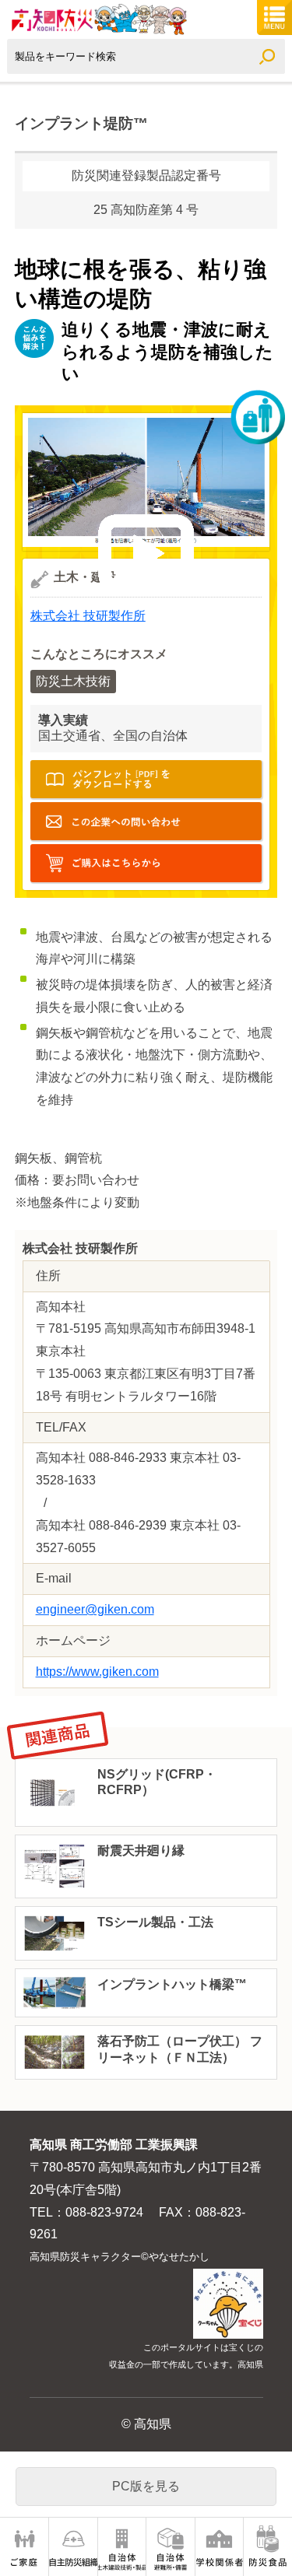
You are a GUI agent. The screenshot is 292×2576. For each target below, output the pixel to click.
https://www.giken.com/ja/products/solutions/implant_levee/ (146, 863)
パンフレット (146, 779)
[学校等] (219, 2547)
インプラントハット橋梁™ (172, 1984)
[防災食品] (267, 2547)
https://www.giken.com (97, 1672)
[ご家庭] (24, 2547)
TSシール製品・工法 (155, 1922)
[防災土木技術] (122, 2547)
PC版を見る (146, 2486)
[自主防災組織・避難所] (73, 2547)
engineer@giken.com (95, 1609)
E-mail (146, 821)
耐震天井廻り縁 (141, 1851)
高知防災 (97, 19)
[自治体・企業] (170, 2547)
